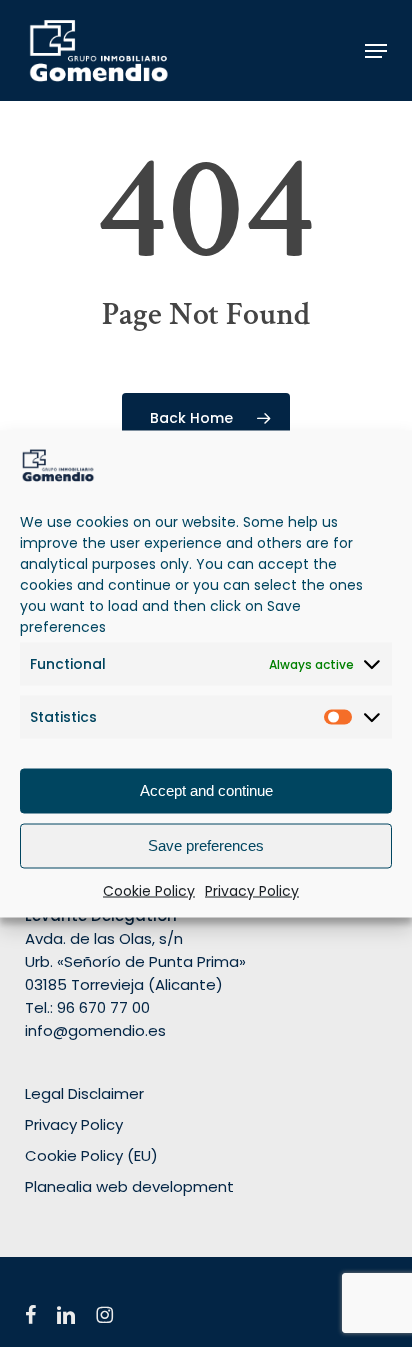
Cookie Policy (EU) (91, 1155)
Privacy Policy (252, 890)
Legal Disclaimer (84, 1093)
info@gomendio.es (95, 1030)
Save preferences (206, 845)
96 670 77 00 (103, 1007)
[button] (376, 51)
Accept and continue (206, 790)
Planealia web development (129, 1186)
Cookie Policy (149, 890)
